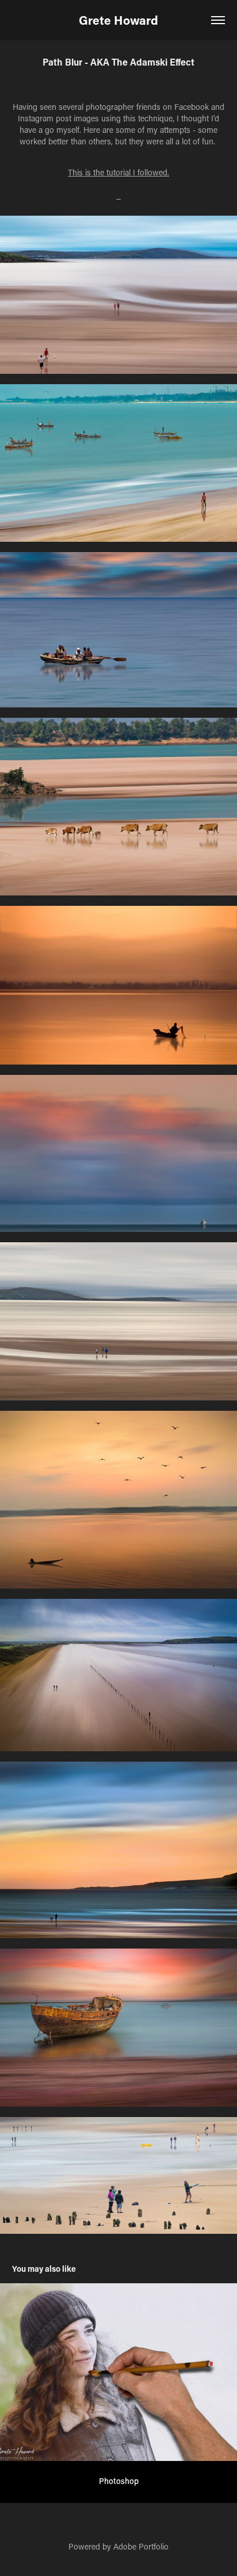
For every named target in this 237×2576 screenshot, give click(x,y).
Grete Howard (118, 20)
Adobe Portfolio (141, 2546)
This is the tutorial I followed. (118, 172)
